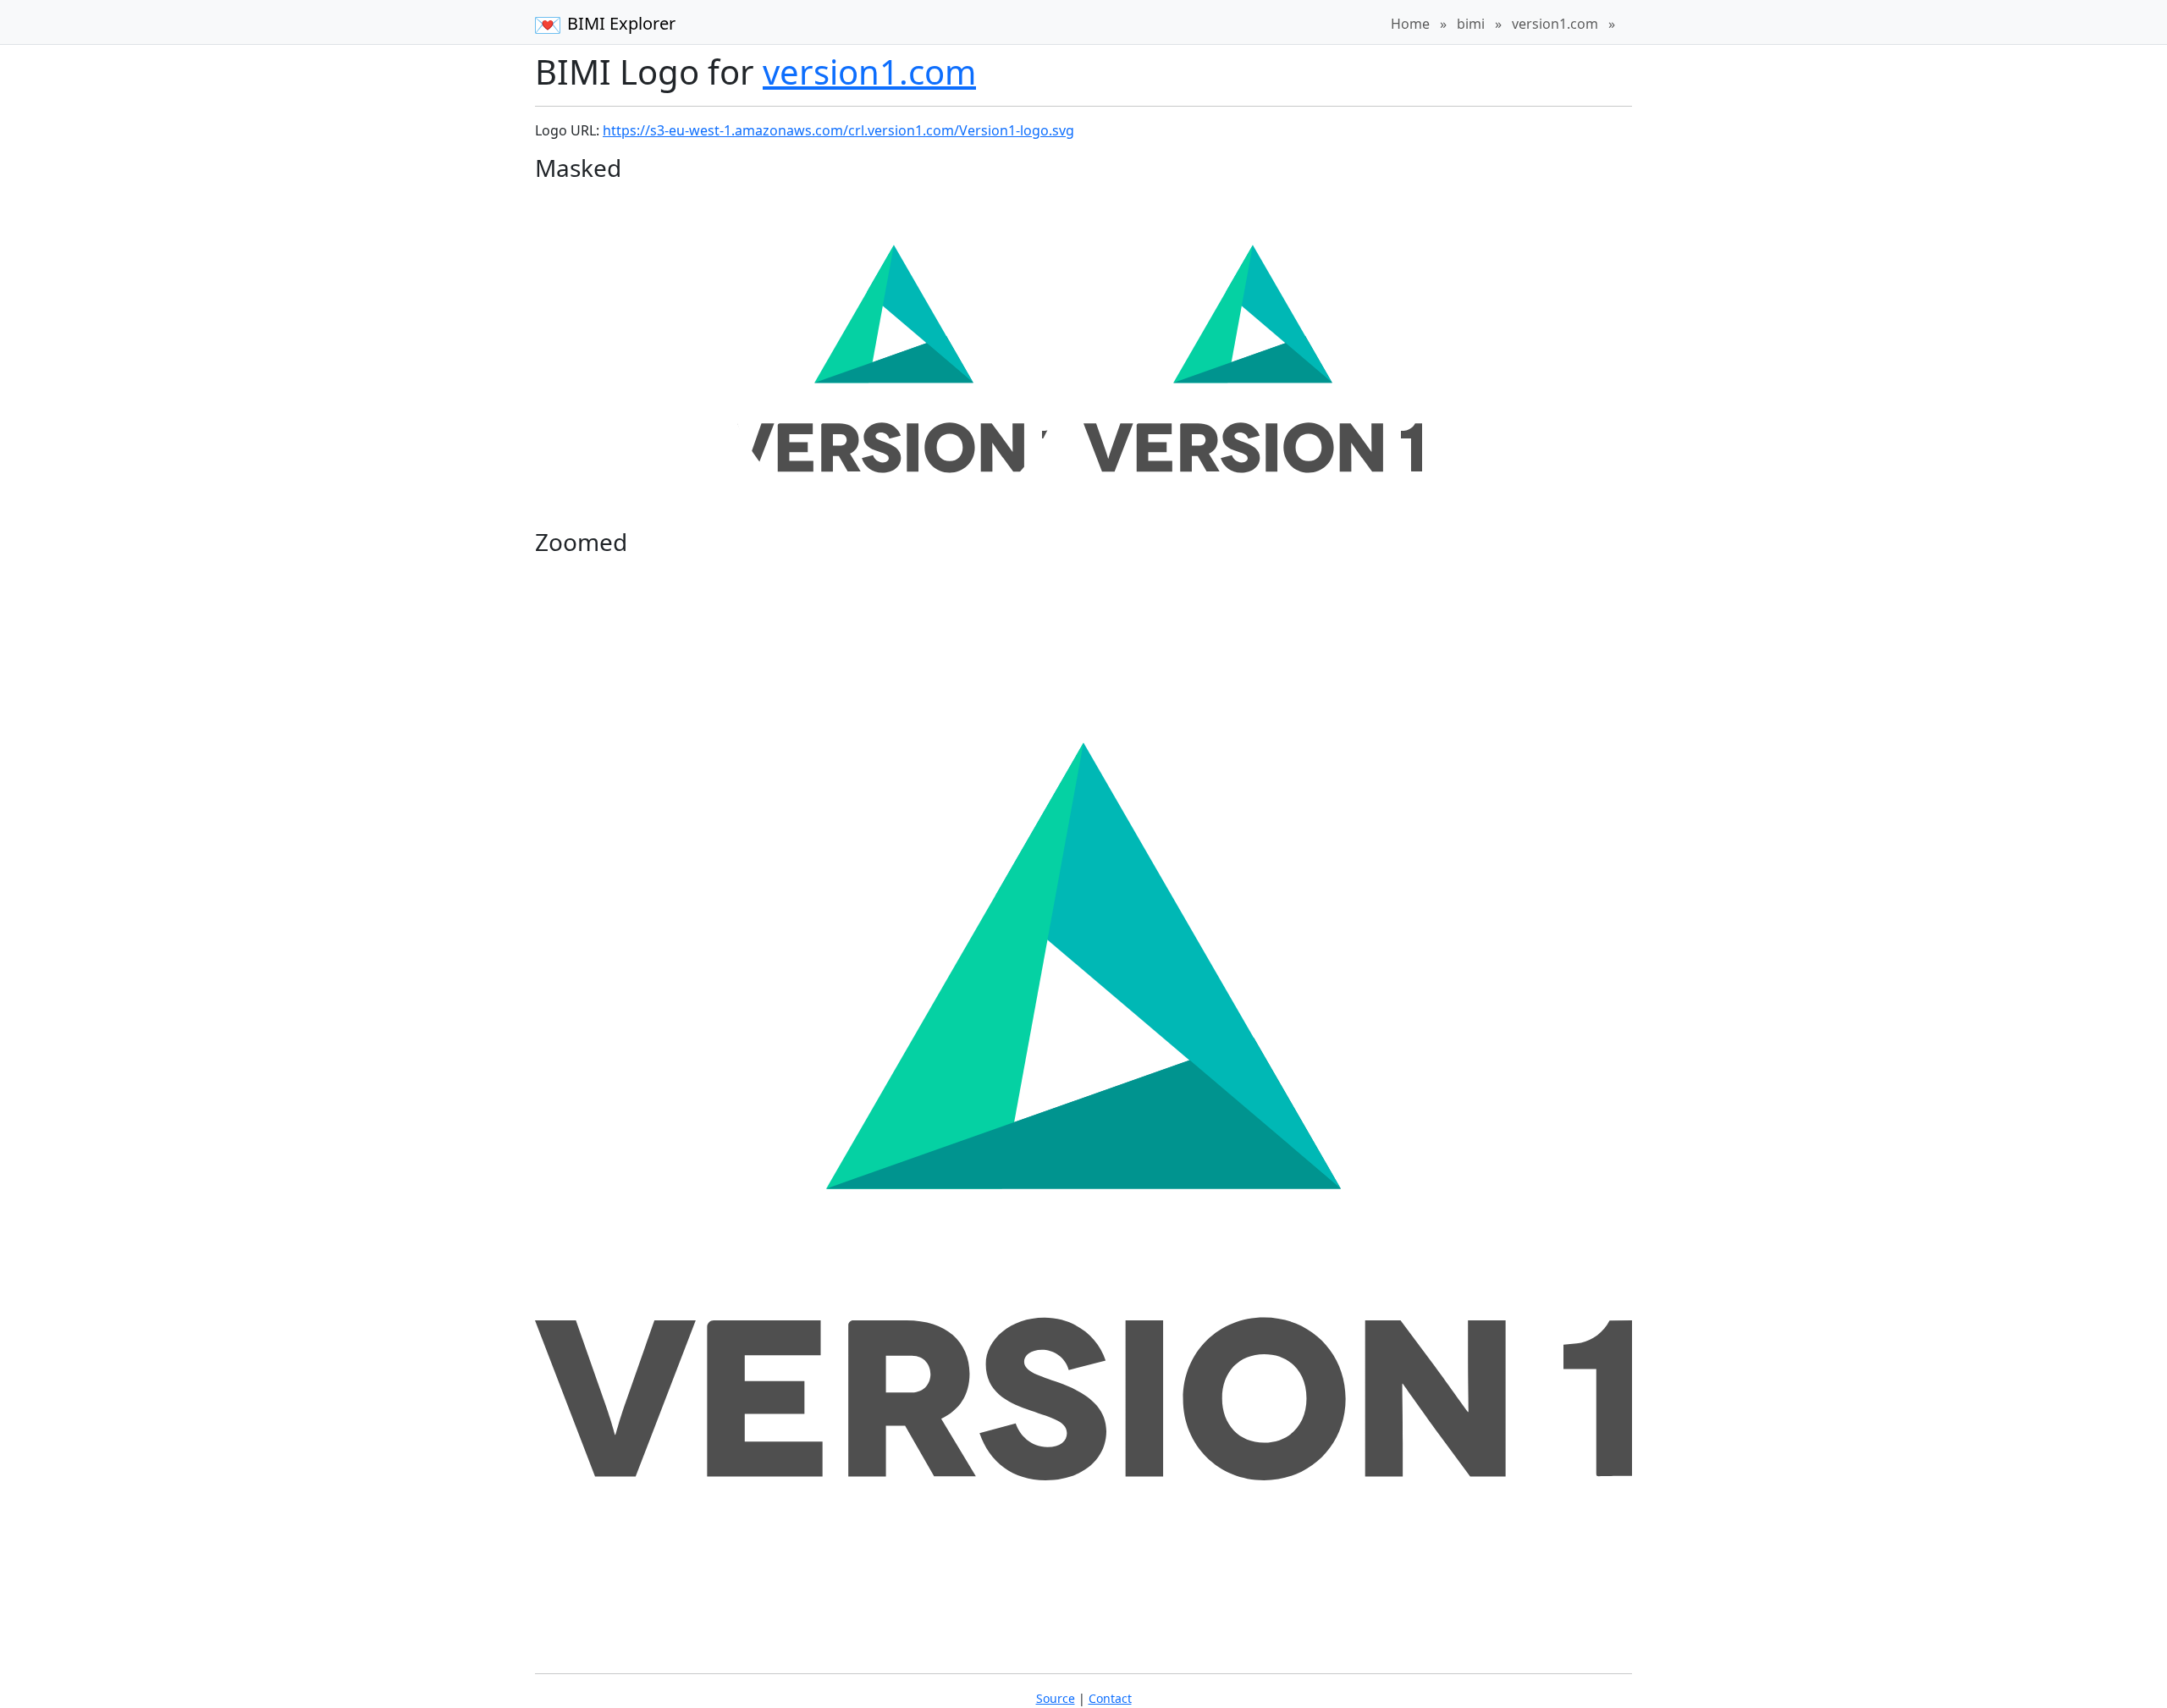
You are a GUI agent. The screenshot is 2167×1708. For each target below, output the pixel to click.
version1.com (1555, 24)
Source (1056, 1698)
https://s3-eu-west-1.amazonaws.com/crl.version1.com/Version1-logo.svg (838, 130)
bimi (1471, 24)
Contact (1110, 1698)
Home (1410, 24)
